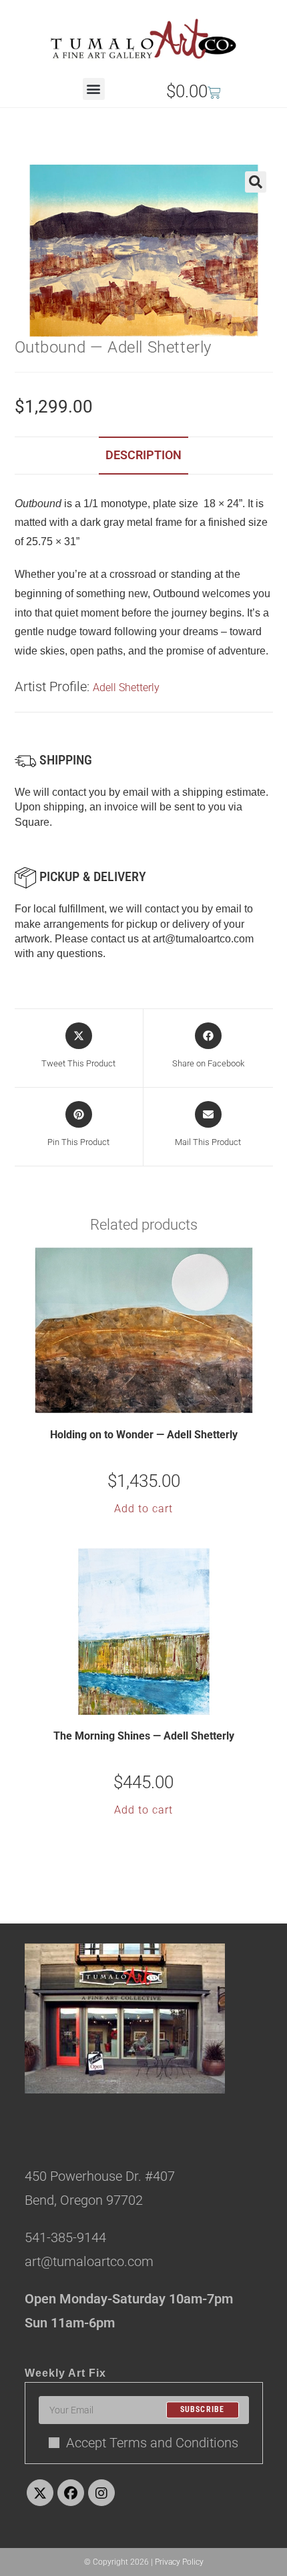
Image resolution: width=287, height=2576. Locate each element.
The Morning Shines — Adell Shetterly (144, 1736)
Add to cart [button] (143, 1509)
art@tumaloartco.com (203, 939)
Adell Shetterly (126, 687)
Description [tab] (143, 455)
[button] (94, 89)
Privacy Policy (179, 2562)
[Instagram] (101, 2493)
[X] (40, 2493)
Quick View (152, 1402)
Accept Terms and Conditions (152, 2443)
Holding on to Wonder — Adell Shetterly (144, 1435)
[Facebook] (71, 2493)
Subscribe (203, 2410)
